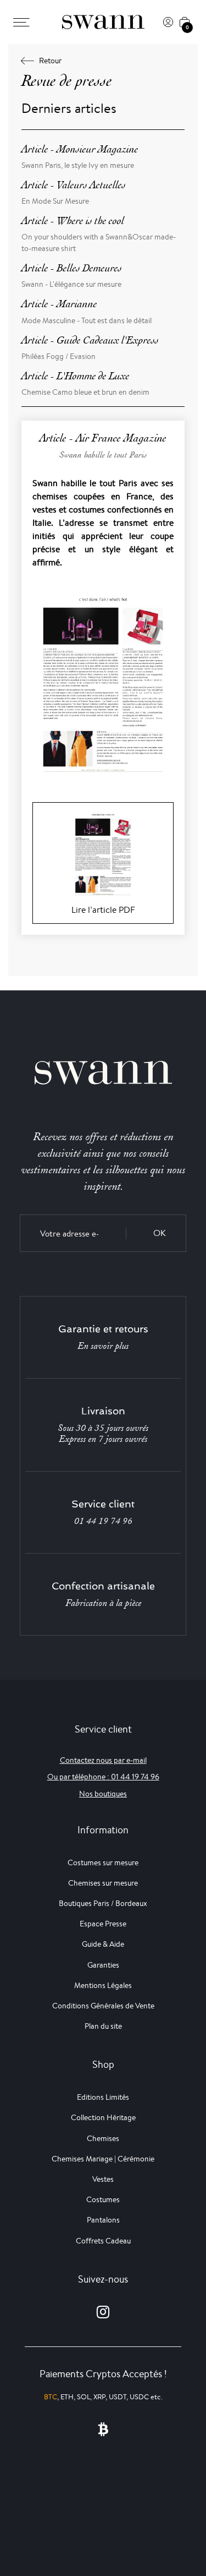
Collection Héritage (103, 2117)
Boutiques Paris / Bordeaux (103, 1903)
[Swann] (103, 22)
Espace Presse (103, 1924)
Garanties (103, 1965)
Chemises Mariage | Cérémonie (103, 2159)
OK (160, 1233)
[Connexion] (168, 22)
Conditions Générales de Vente (103, 2006)
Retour (50, 61)
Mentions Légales (103, 1985)
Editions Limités (103, 2097)
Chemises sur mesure (103, 1883)
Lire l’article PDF (103, 910)
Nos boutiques (103, 1794)
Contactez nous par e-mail (103, 1760)
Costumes (103, 2199)
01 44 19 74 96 (103, 1521)
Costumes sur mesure (103, 1862)
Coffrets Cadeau (103, 2241)
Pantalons (103, 2220)
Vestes (103, 2179)
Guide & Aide (103, 1944)
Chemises (103, 2138)
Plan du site (103, 2026)
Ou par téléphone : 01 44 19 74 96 (103, 1777)
